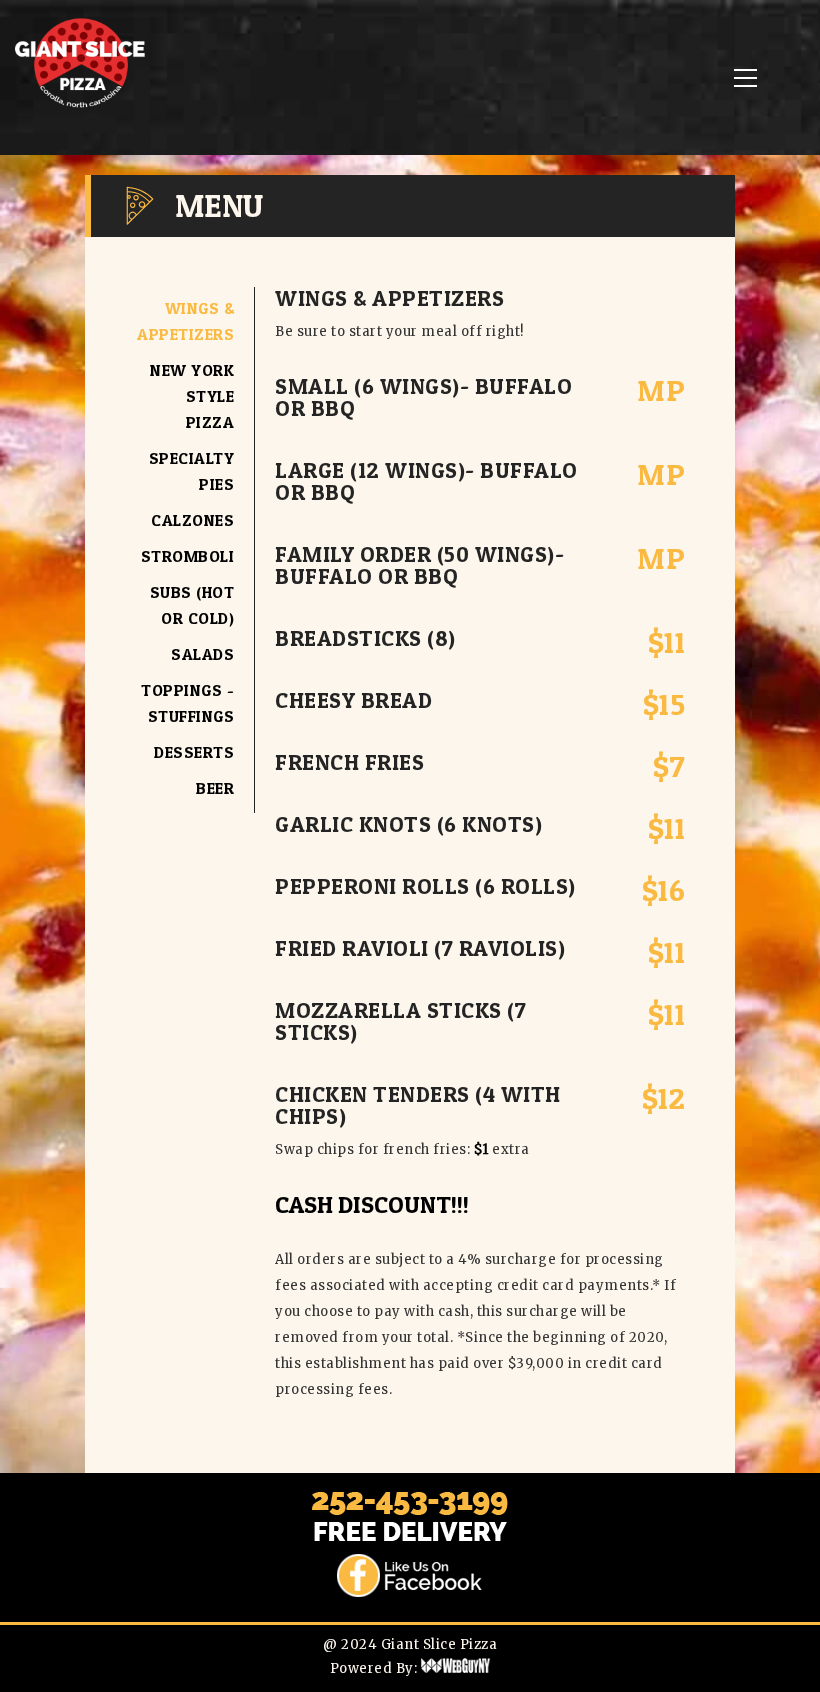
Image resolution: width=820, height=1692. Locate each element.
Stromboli (188, 556)
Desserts (194, 752)
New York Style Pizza (192, 396)
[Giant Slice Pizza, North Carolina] (80, 106)
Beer (215, 788)
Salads (202, 654)
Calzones (192, 520)
